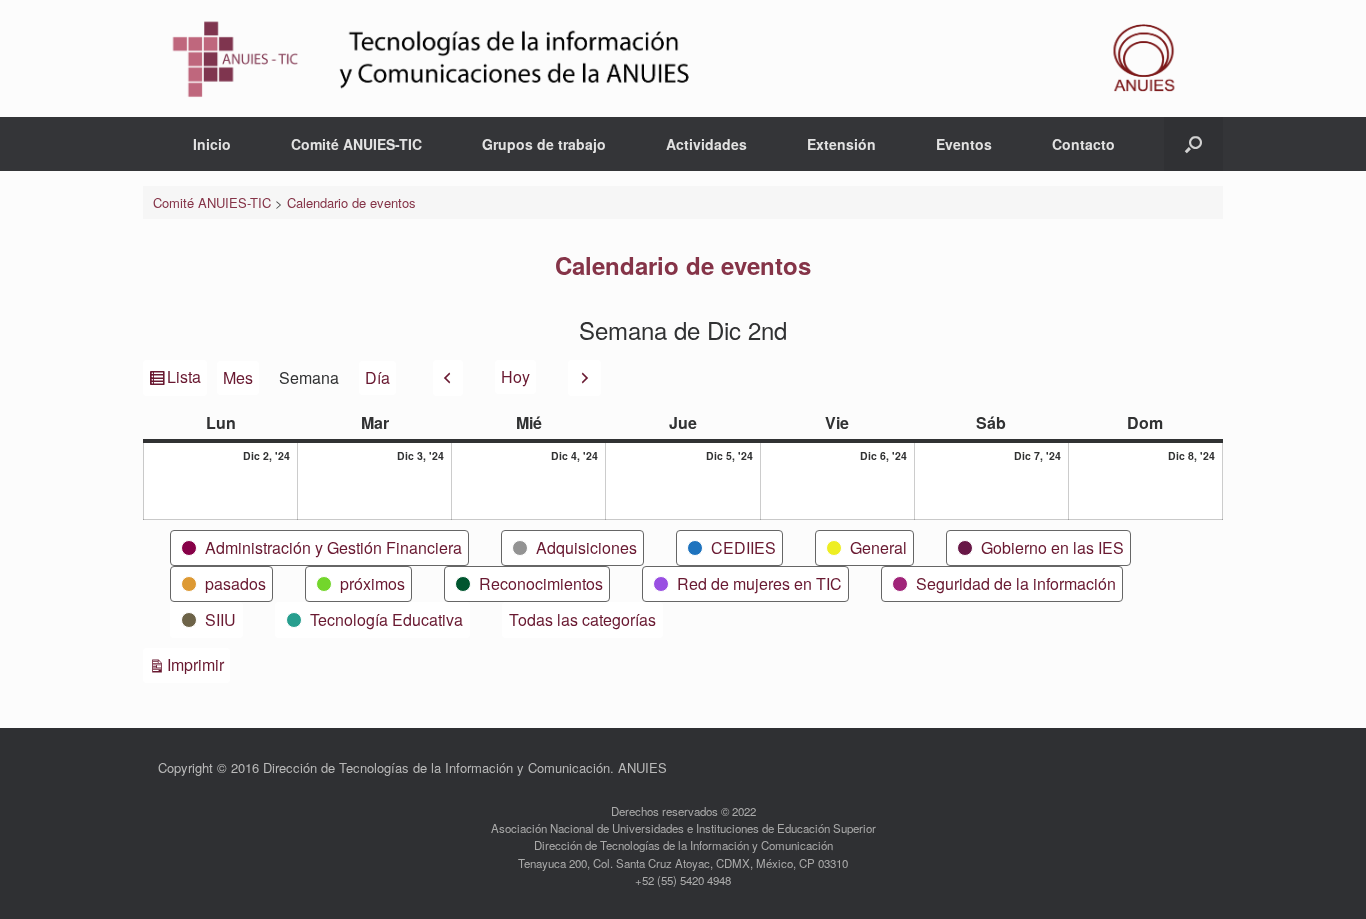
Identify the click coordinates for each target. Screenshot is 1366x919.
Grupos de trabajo (544, 144)
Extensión (841, 144)
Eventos (964, 144)
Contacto (1083, 144)
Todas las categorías (582, 619)
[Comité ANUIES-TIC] (683, 58)
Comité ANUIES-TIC (356, 144)
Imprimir (198, 664)
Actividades (706, 144)
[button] (1193, 144)
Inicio (212, 144)
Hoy (515, 376)
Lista (185, 380)
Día (377, 377)
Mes (238, 377)
